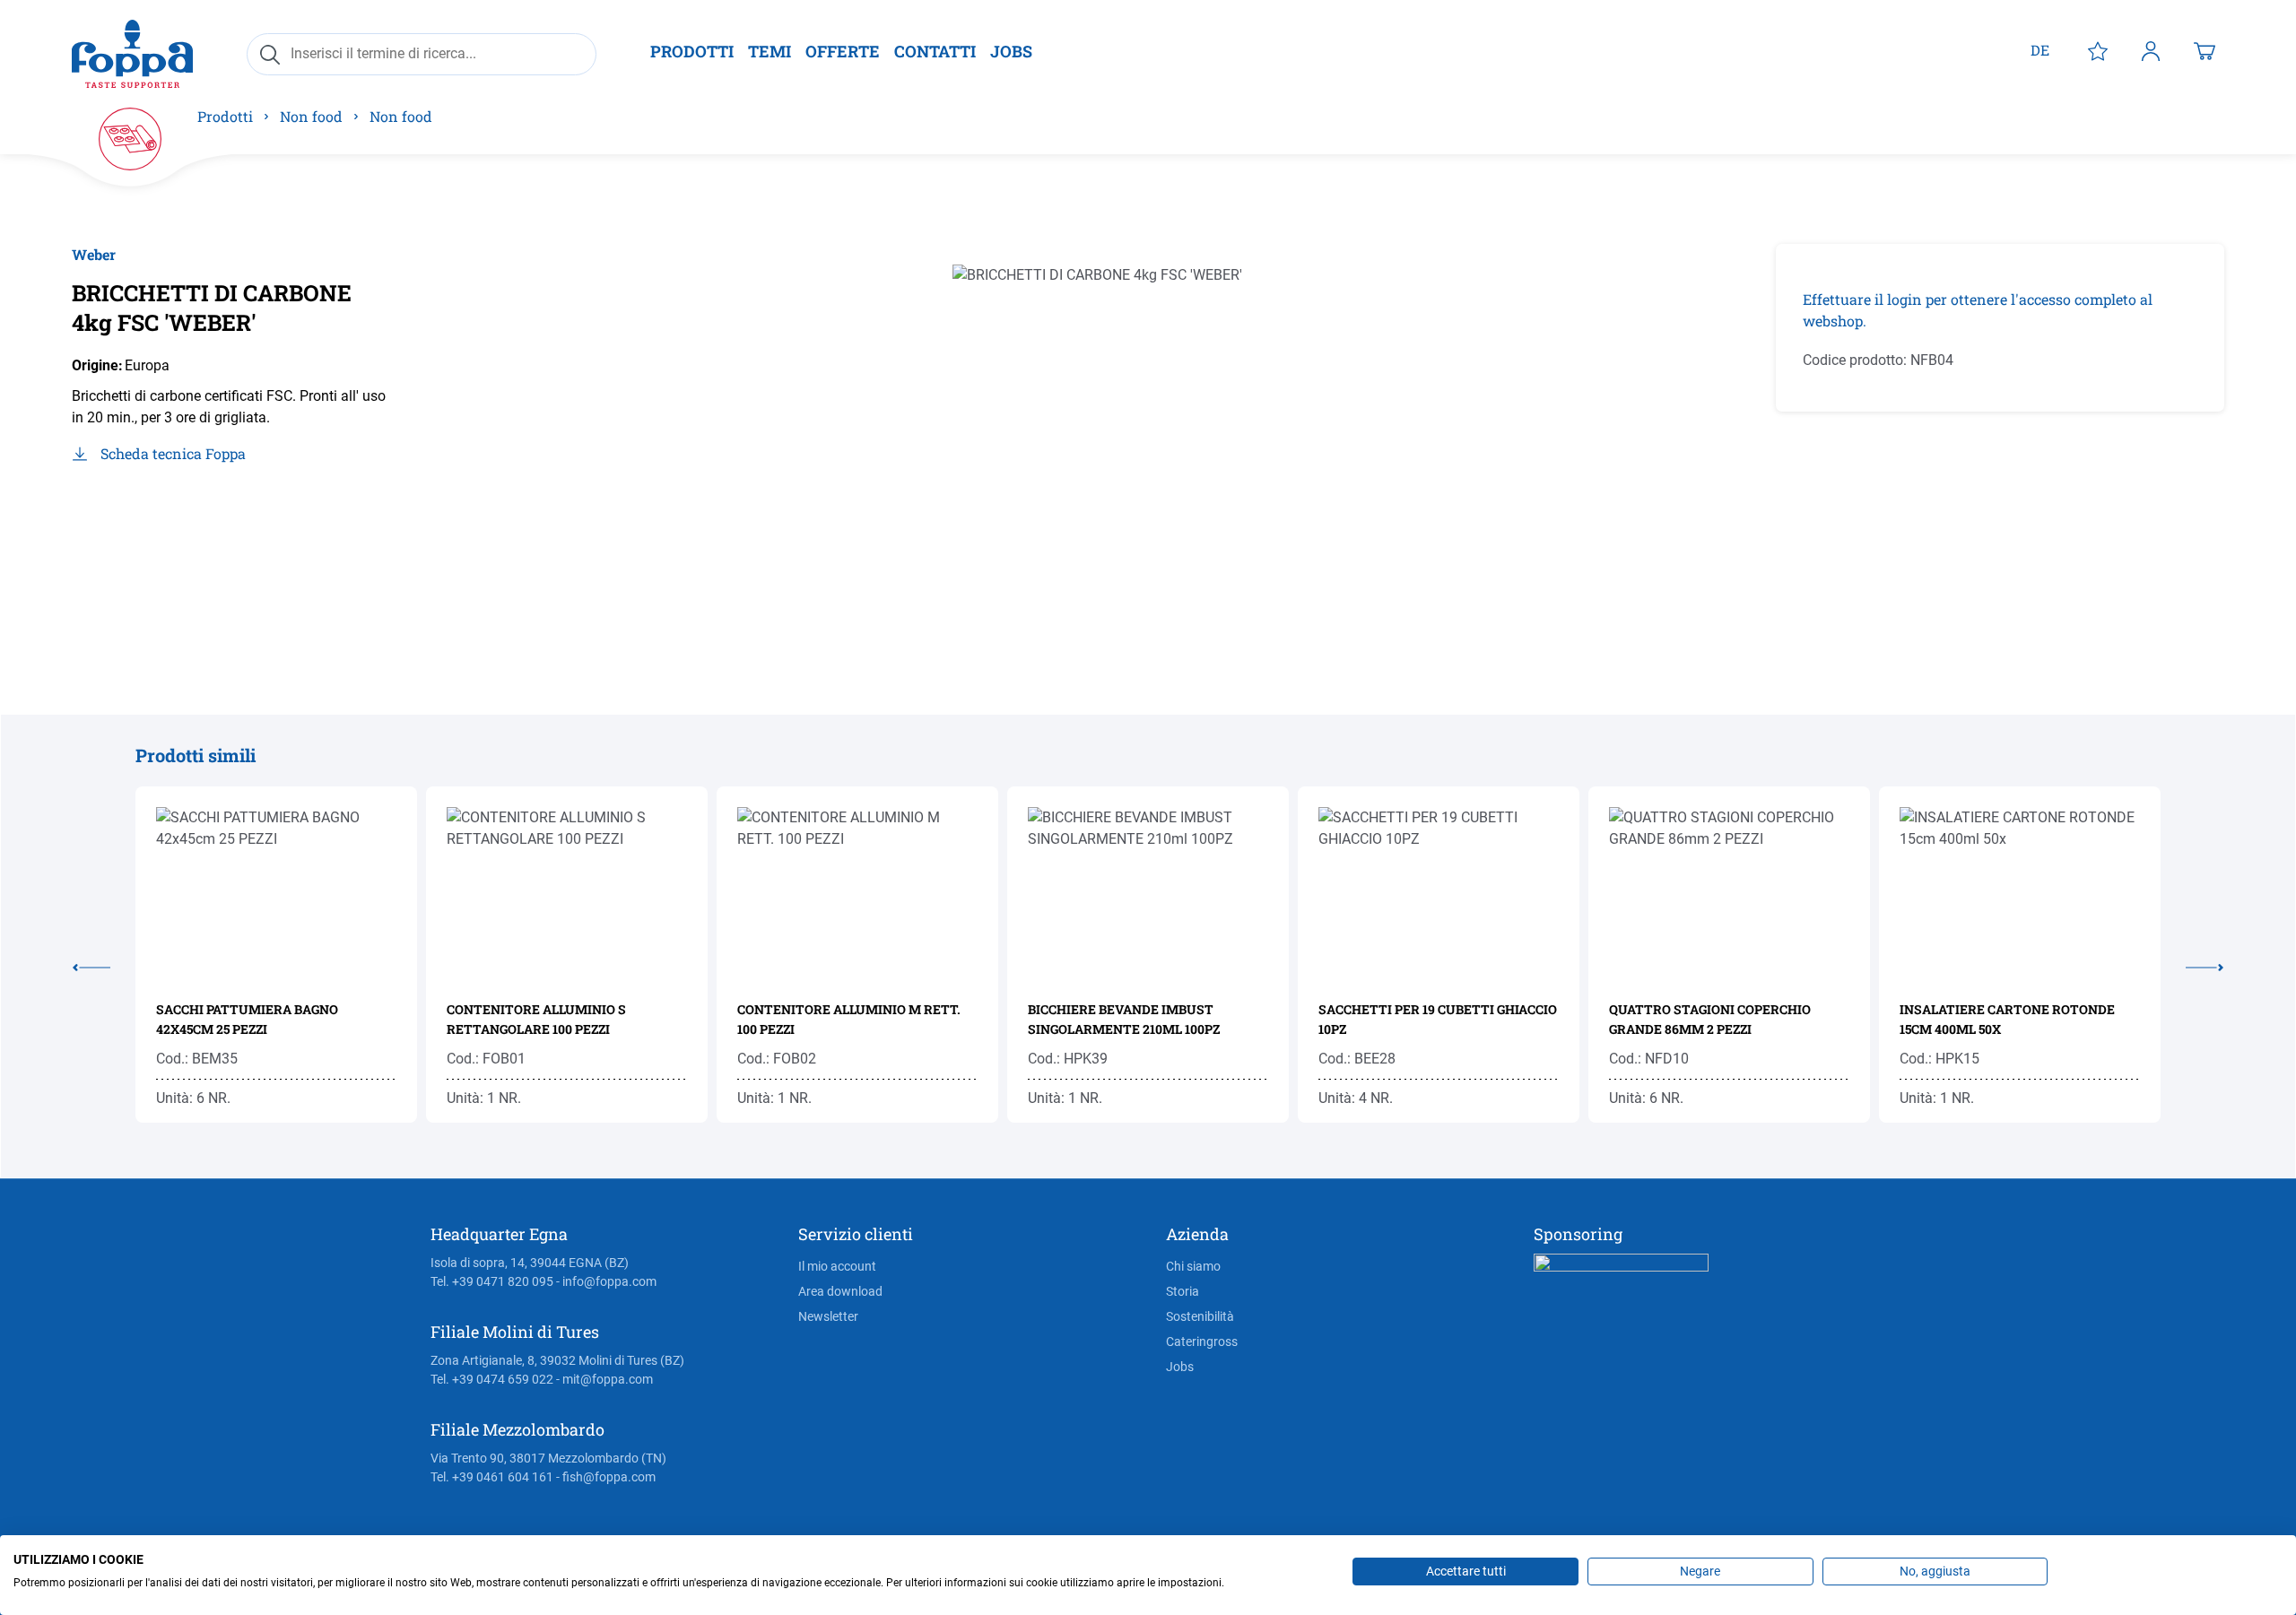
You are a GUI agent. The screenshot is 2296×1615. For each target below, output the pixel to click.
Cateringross (1202, 1341)
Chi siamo (1193, 1266)
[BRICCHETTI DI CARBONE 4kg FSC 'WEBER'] (1125, 437)
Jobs (1180, 1367)
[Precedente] (104, 964)
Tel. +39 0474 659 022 (492, 1379)
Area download (840, 1291)
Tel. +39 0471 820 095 (492, 1281)
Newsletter (828, 1316)
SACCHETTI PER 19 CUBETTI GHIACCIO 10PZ (1438, 1019)
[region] (1126, 437)
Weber (94, 254)
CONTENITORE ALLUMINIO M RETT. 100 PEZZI (849, 1019)
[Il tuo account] (2151, 50)
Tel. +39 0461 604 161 (492, 1477)
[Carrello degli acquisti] (2205, 50)
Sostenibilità (1200, 1316)
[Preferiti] (2098, 50)
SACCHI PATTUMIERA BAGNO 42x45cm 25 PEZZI (247, 1019)
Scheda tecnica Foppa (173, 453)
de (2040, 50)
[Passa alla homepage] (132, 53)
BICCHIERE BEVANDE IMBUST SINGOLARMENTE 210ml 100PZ (1124, 1019)
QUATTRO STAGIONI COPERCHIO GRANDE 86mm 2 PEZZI (1710, 1019)
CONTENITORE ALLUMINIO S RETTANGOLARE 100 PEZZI (536, 1019)
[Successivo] (2192, 964)
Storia (1183, 1291)
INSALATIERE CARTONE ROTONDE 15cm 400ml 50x (2007, 1019)
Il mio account (837, 1266)
